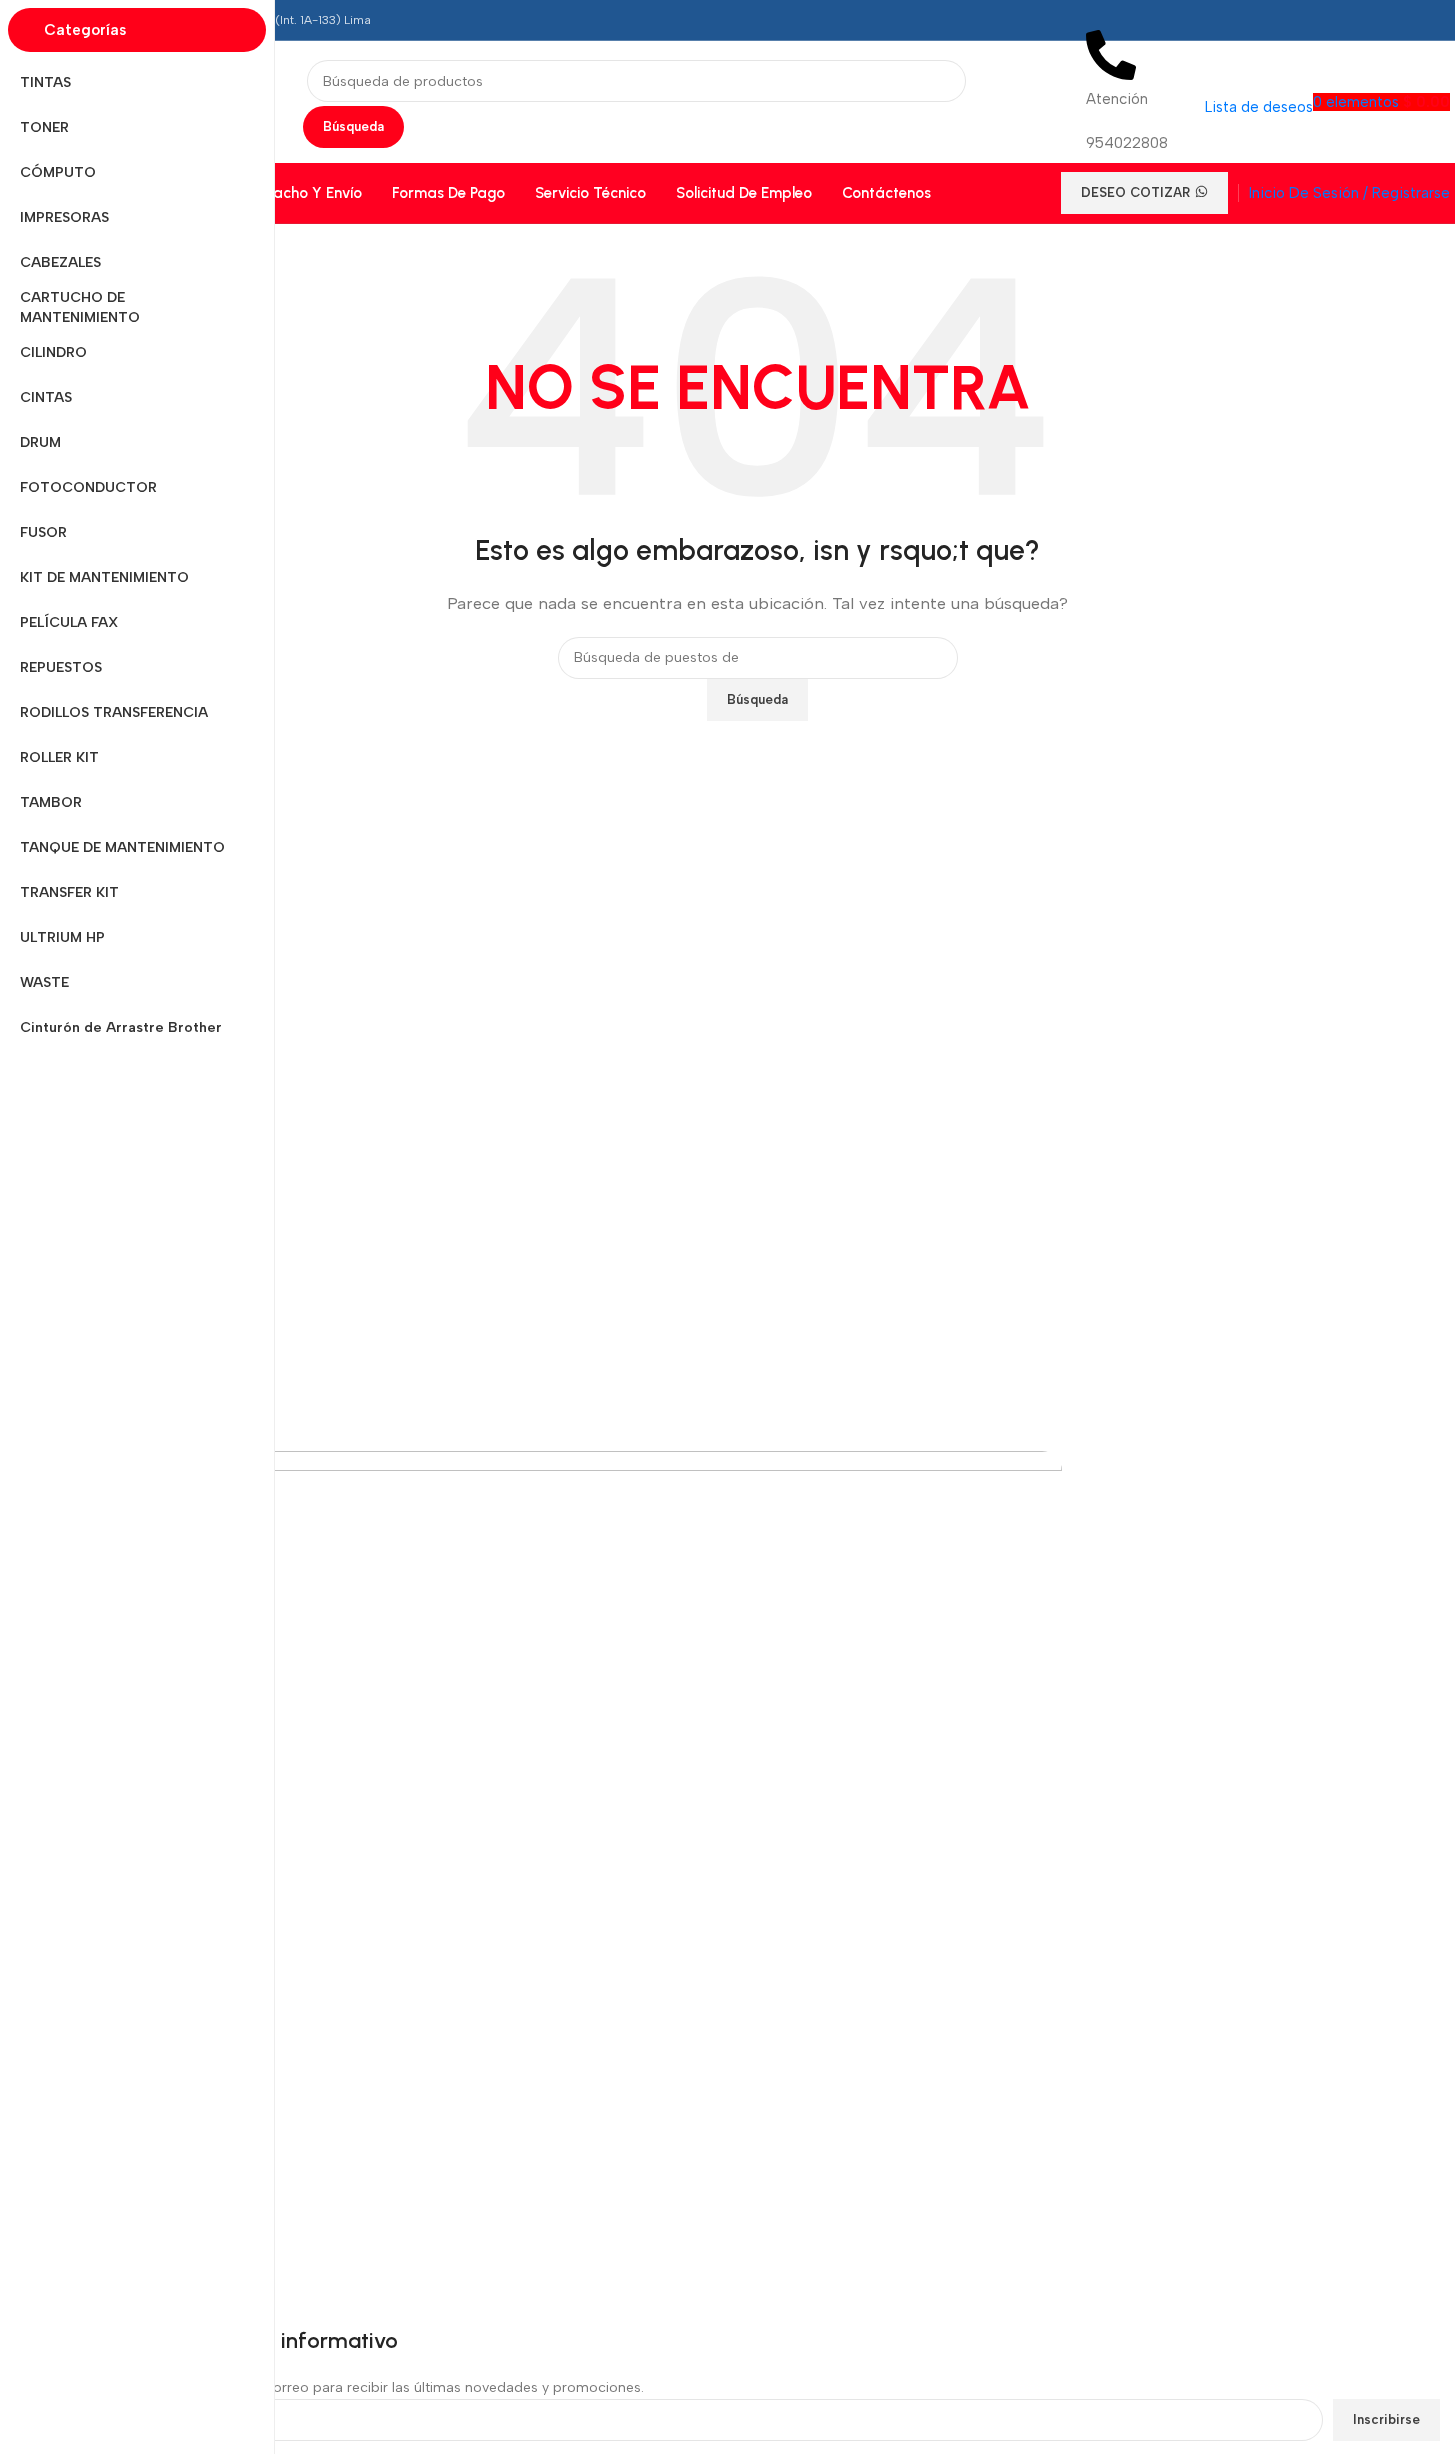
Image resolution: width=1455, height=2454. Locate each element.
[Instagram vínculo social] (1353, 20)
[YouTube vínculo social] (1389, 20)
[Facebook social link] (1281, 20)
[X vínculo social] (1317, 20)
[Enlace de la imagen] (568, 1524)
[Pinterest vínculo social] (1425, 20)
